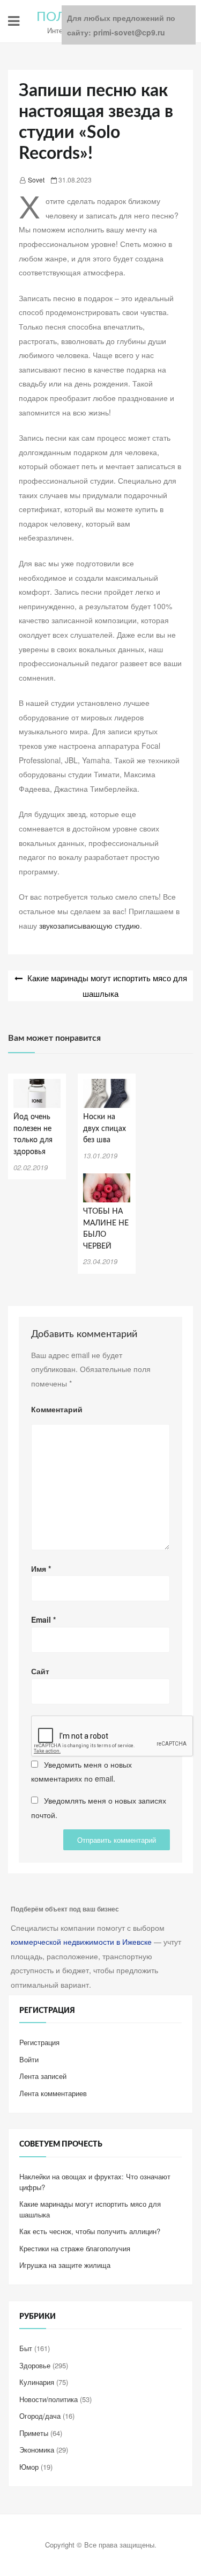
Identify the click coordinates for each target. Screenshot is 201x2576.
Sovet (36, 180)
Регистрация (39, 2042)
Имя (41, 1568)
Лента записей (43, 2076)
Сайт (40, 1671)
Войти (29, 2059)
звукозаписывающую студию (90, 925)
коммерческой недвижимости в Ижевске (81, 1942)
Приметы (34, 2433)
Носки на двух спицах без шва (105, 1129)
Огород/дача (40, 2416)
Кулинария (37, 2382)
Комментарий (57, 1409)
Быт (26, 2348)
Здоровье (35, 2365)
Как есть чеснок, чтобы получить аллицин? (90, 2231)
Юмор (29, 2467)
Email (43, 1619)
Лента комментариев (53, 2093)
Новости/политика (49, 2399)
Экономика (37, 2450)
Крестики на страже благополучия (75, 2248)
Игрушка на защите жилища (65, 2265)
